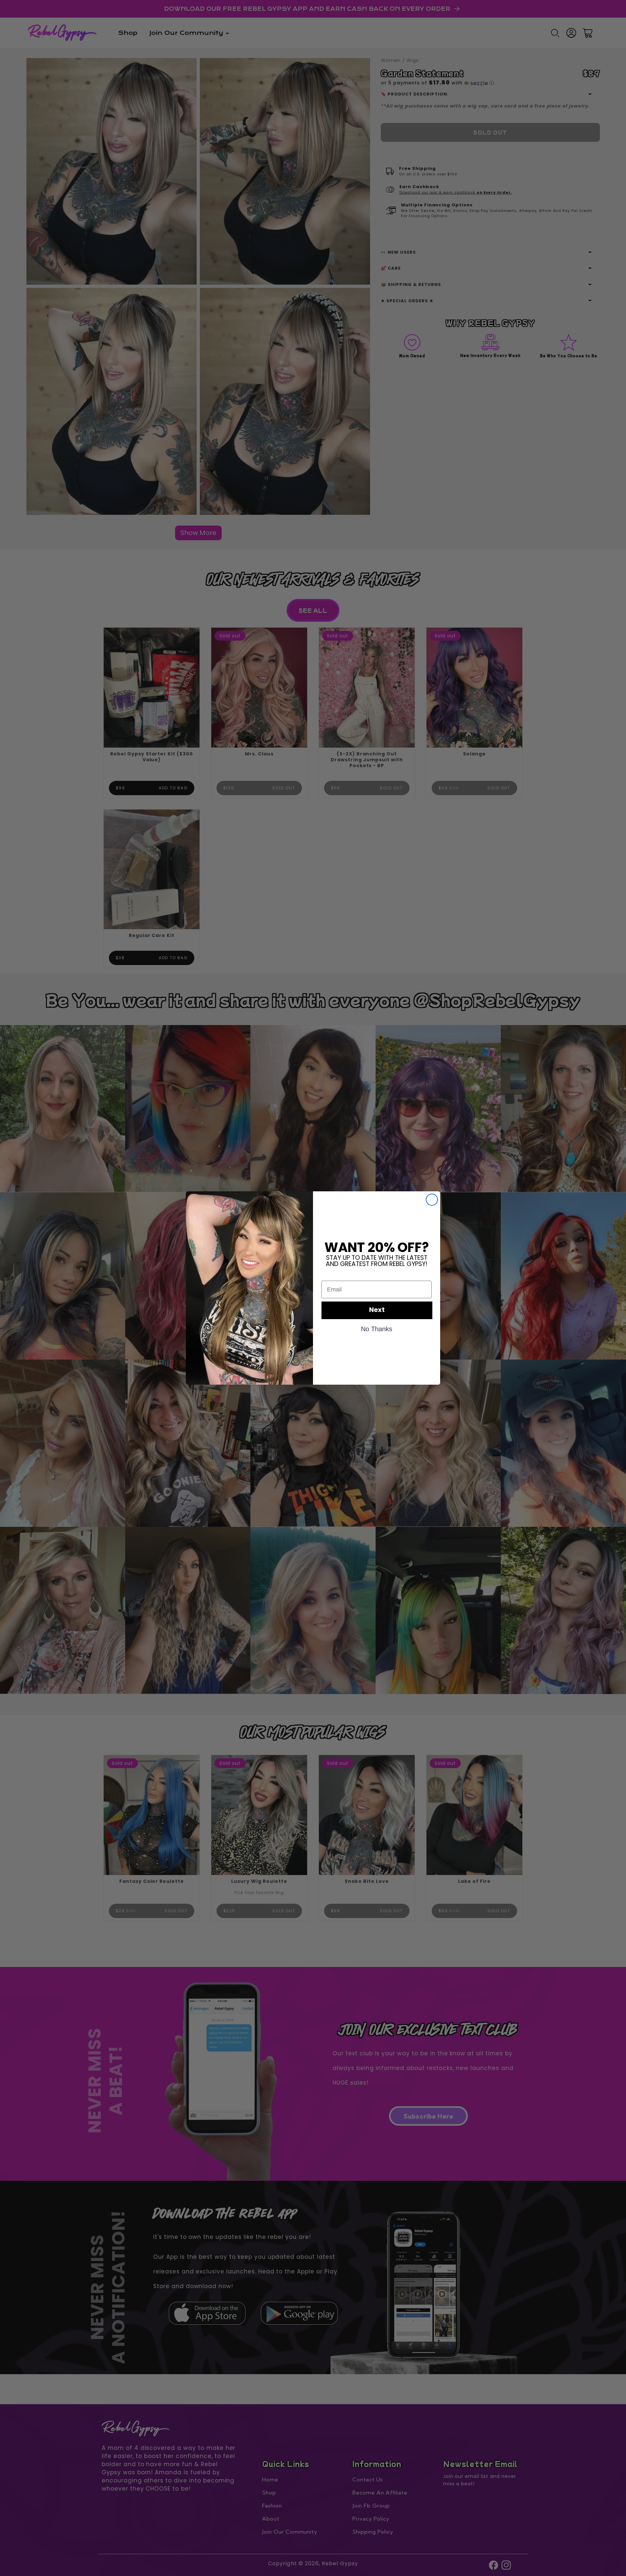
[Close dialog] (432, 1200)
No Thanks (377, 1329)
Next (377, 1310)
